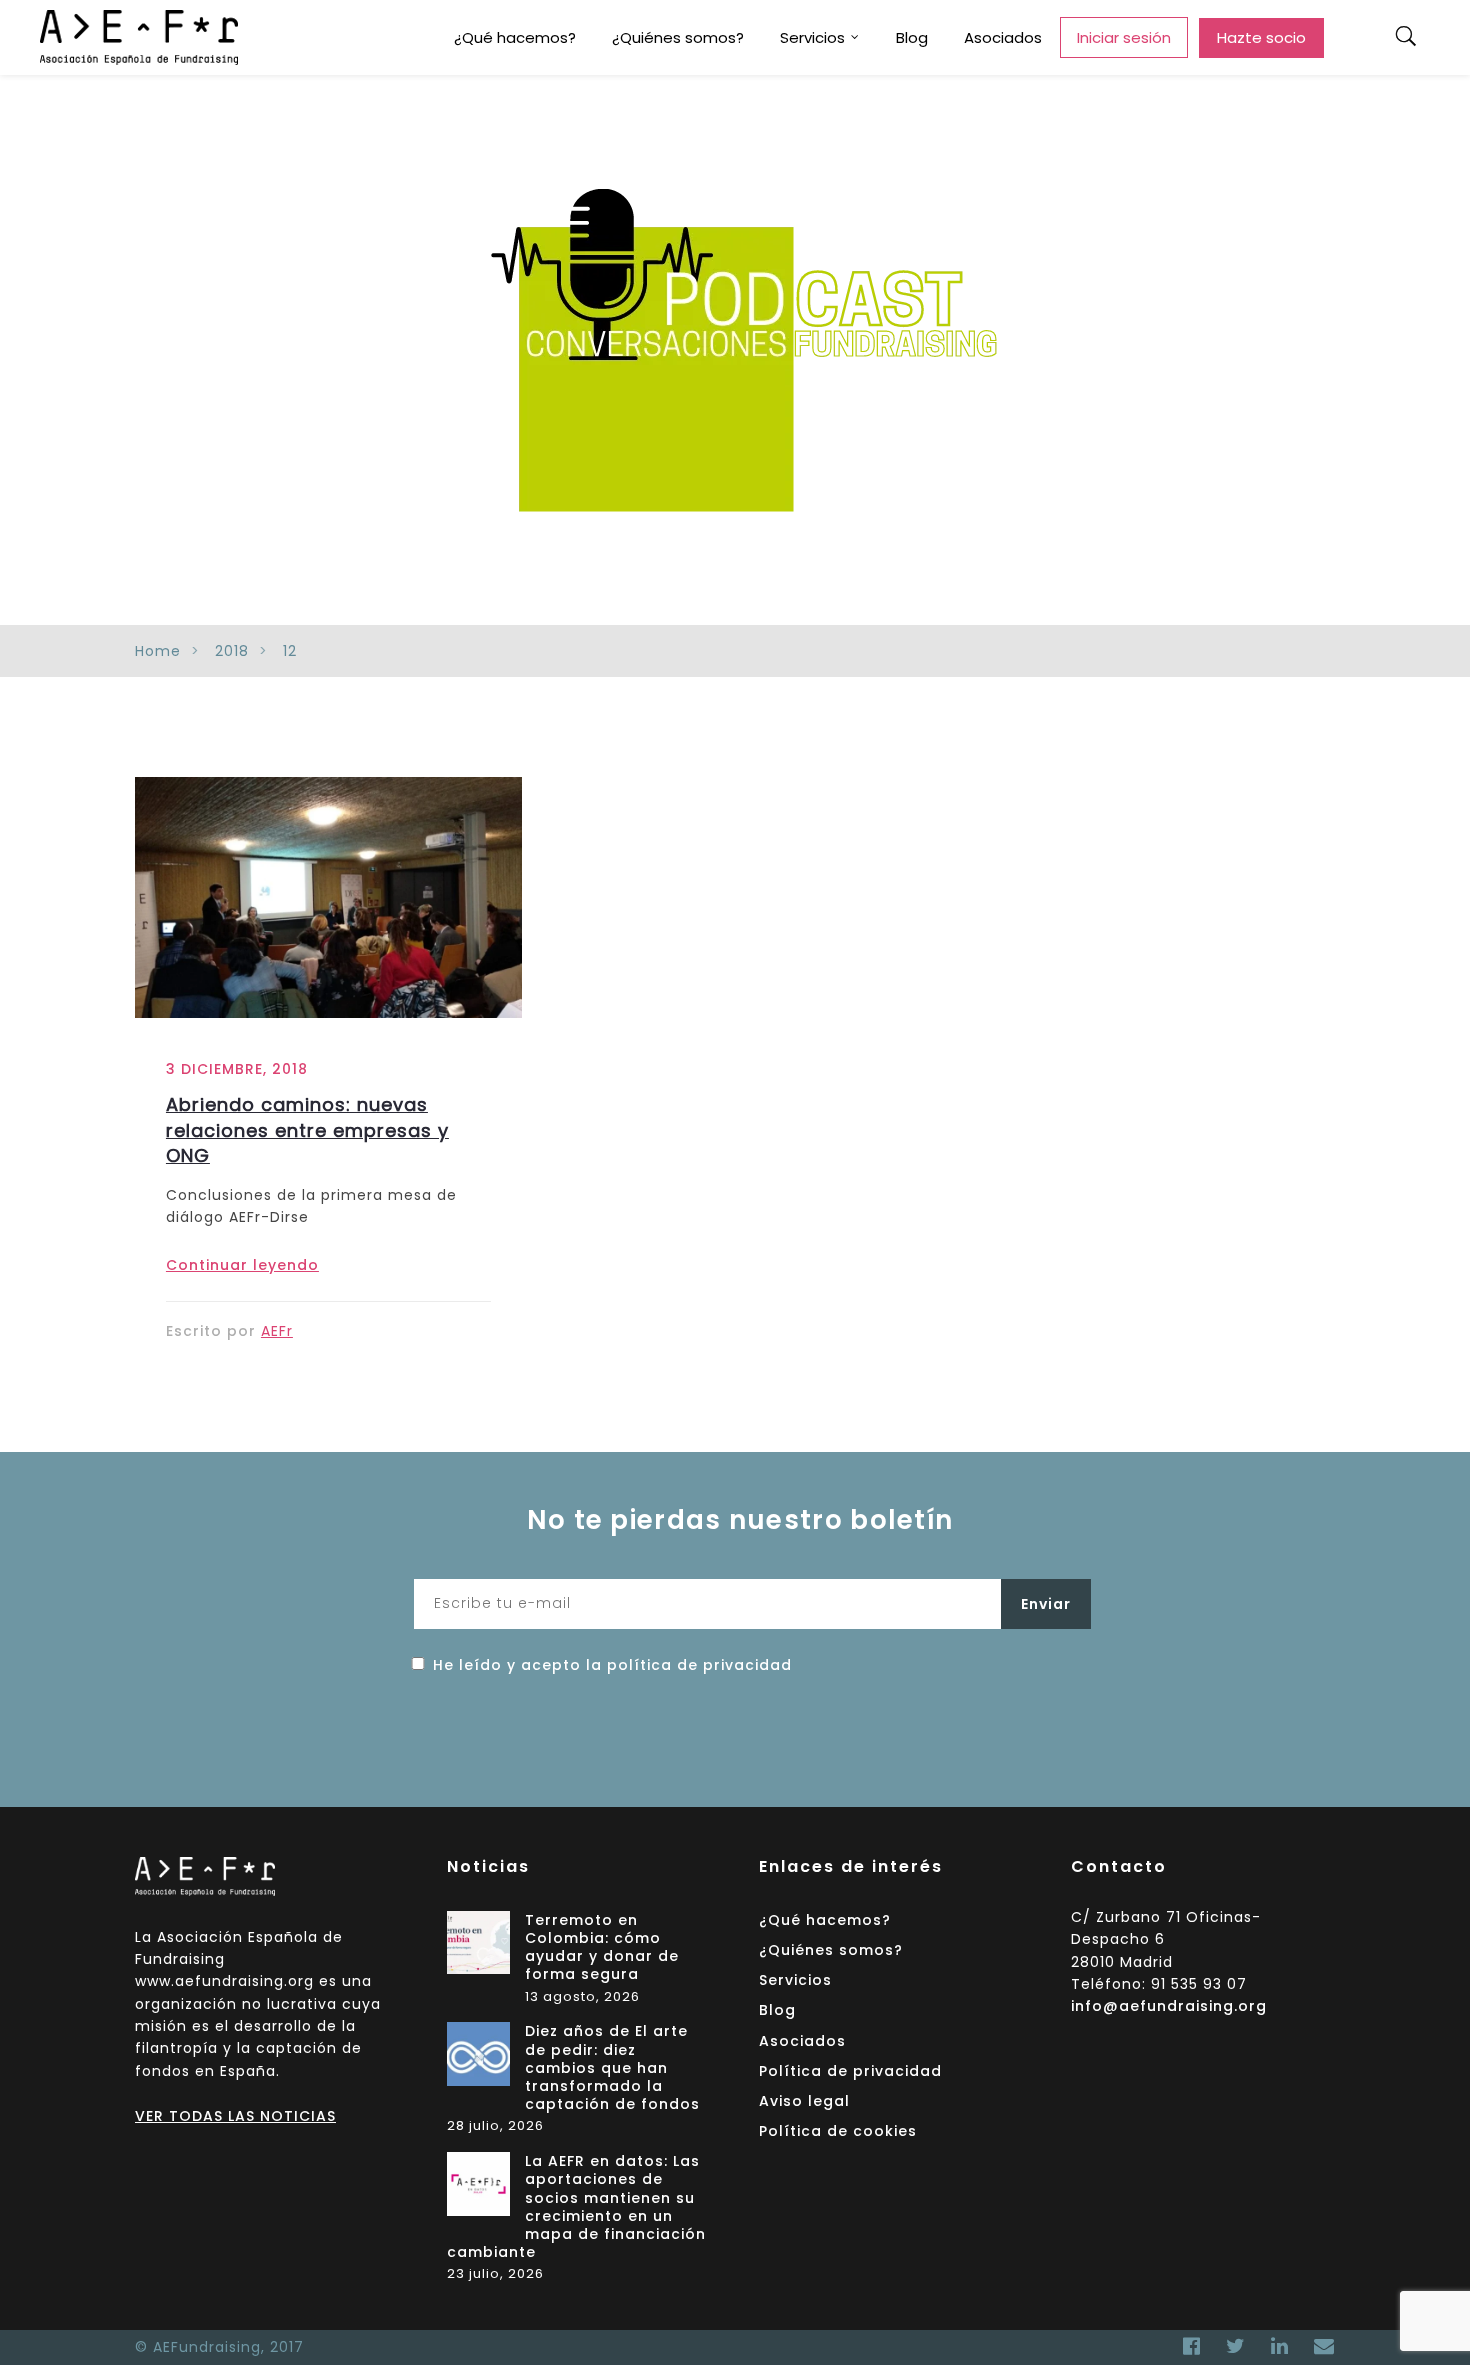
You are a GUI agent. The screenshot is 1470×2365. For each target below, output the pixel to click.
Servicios (812, 37)
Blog (912, 37)
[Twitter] (1236, 2346)
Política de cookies (838, 2131)
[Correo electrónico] (1319, 2346)
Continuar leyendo (242, 1265)
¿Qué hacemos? (515, 37)
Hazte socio (1261, 37)
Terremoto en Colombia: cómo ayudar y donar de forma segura (602, 1948)
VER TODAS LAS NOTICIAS (235, 2116)
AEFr (277, 1331)
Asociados (1003, 37)
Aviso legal (804, 2101)
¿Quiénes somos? (678, 37)
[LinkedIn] (1280, 2346)
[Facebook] (1192, 2346)
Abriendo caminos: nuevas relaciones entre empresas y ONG (307, 1129)
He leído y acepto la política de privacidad (612, 1665)
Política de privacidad (850, 2071)
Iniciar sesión (1124, 37)
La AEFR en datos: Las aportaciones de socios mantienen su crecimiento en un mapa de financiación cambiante (576, 2207)
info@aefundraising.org (1169, 2006)
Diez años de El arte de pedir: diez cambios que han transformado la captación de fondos (612, 2068)
